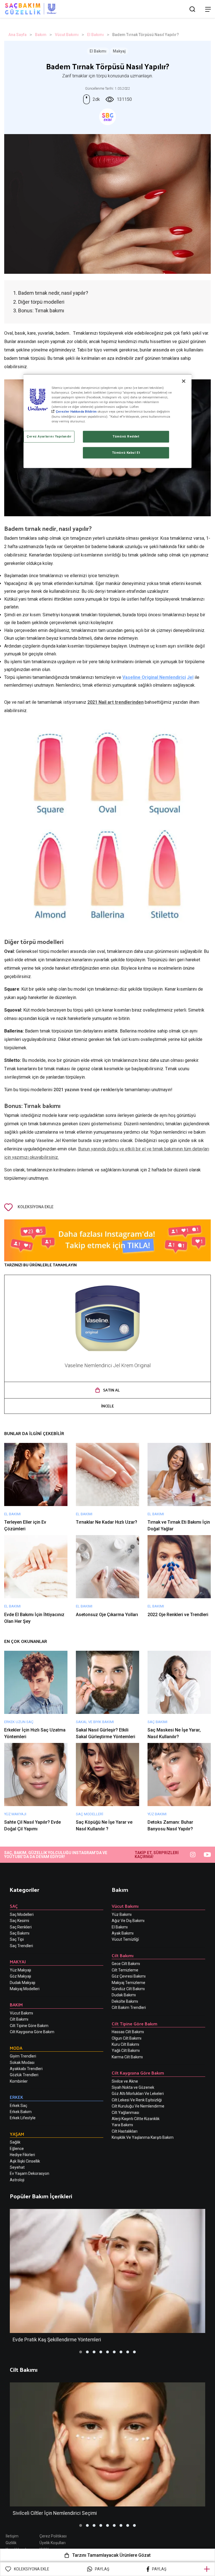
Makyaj (119, 51)
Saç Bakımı (20, 1933)
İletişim (12, 2536)
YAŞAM (17, 2134)
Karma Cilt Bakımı (127, 2057)
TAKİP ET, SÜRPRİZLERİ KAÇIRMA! (157, 1855)
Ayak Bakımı (123, 1933)
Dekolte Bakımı (125, 2001)
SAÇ (14, 1906)
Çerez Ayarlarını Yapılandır (49, 436)
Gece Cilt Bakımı (126, 1964)
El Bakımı (95, 35)
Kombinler (19, 2081)
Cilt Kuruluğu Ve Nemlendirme (138, 2106)
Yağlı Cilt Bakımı (126, 2051)
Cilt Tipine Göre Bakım (29, 2026)
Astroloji (17, 2180)
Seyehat (17, 2167)
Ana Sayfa (17, 35)
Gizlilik (11, 2543)
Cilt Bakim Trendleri (129, 2007)
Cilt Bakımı (19, 2019)
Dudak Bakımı (124, 1995)
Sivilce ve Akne (125, 2081)
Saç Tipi (17, 1939)
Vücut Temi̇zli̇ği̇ (125, 1939)
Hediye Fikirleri (22, 2155)
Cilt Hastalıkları (125, 2131)
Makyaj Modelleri (25, 1989)
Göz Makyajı (20, 1976)
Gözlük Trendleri (24, 2075)
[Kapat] (184, 381)
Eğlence (17, 2149)
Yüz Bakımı (122, 1914)
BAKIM (16, 2005)
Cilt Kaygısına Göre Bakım (32, 2032)
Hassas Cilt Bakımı (128, 2032)
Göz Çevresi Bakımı (129, 1976)
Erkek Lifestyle (23, 2118)
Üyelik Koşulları (52, 2543)
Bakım (41, 35)
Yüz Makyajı (20, 1970)
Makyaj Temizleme (128, 1983)
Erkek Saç (18, 2106)
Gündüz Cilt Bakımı (128, 1989)
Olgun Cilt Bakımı (127, 2038)
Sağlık (15, 2142)
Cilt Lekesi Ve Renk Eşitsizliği (137, 2100)
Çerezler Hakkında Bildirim (76, 412)
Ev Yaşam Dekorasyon (30, 2173)
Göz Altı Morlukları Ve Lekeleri (138, 2094)
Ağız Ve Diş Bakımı (128, 1921)
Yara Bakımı (122, 2125)
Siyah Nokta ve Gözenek (133, 2087)
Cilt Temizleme (125, 1970)
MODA (16, 2048)
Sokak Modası (22, 2063)
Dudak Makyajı (23, 1983)
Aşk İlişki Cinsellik (25, 2161)
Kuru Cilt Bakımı (125, 2044)
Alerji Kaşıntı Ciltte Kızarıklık (136, 2119)
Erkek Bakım (21, 2112)
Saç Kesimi (19, 1921)
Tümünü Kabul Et (126, 453)
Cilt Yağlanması (125, 2113)
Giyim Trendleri (23, 2056)
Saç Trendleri (21, 1946)
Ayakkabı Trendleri (26, 2069)
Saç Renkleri (21, 1927)
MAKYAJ (18, 1962)
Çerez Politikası (53, 2536)
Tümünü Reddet (126, 436)
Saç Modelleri (22, 1914)
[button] (81, 2352)
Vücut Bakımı (67, 35)
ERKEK (17, 2097)
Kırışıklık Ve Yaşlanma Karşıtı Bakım (143, 2137)
